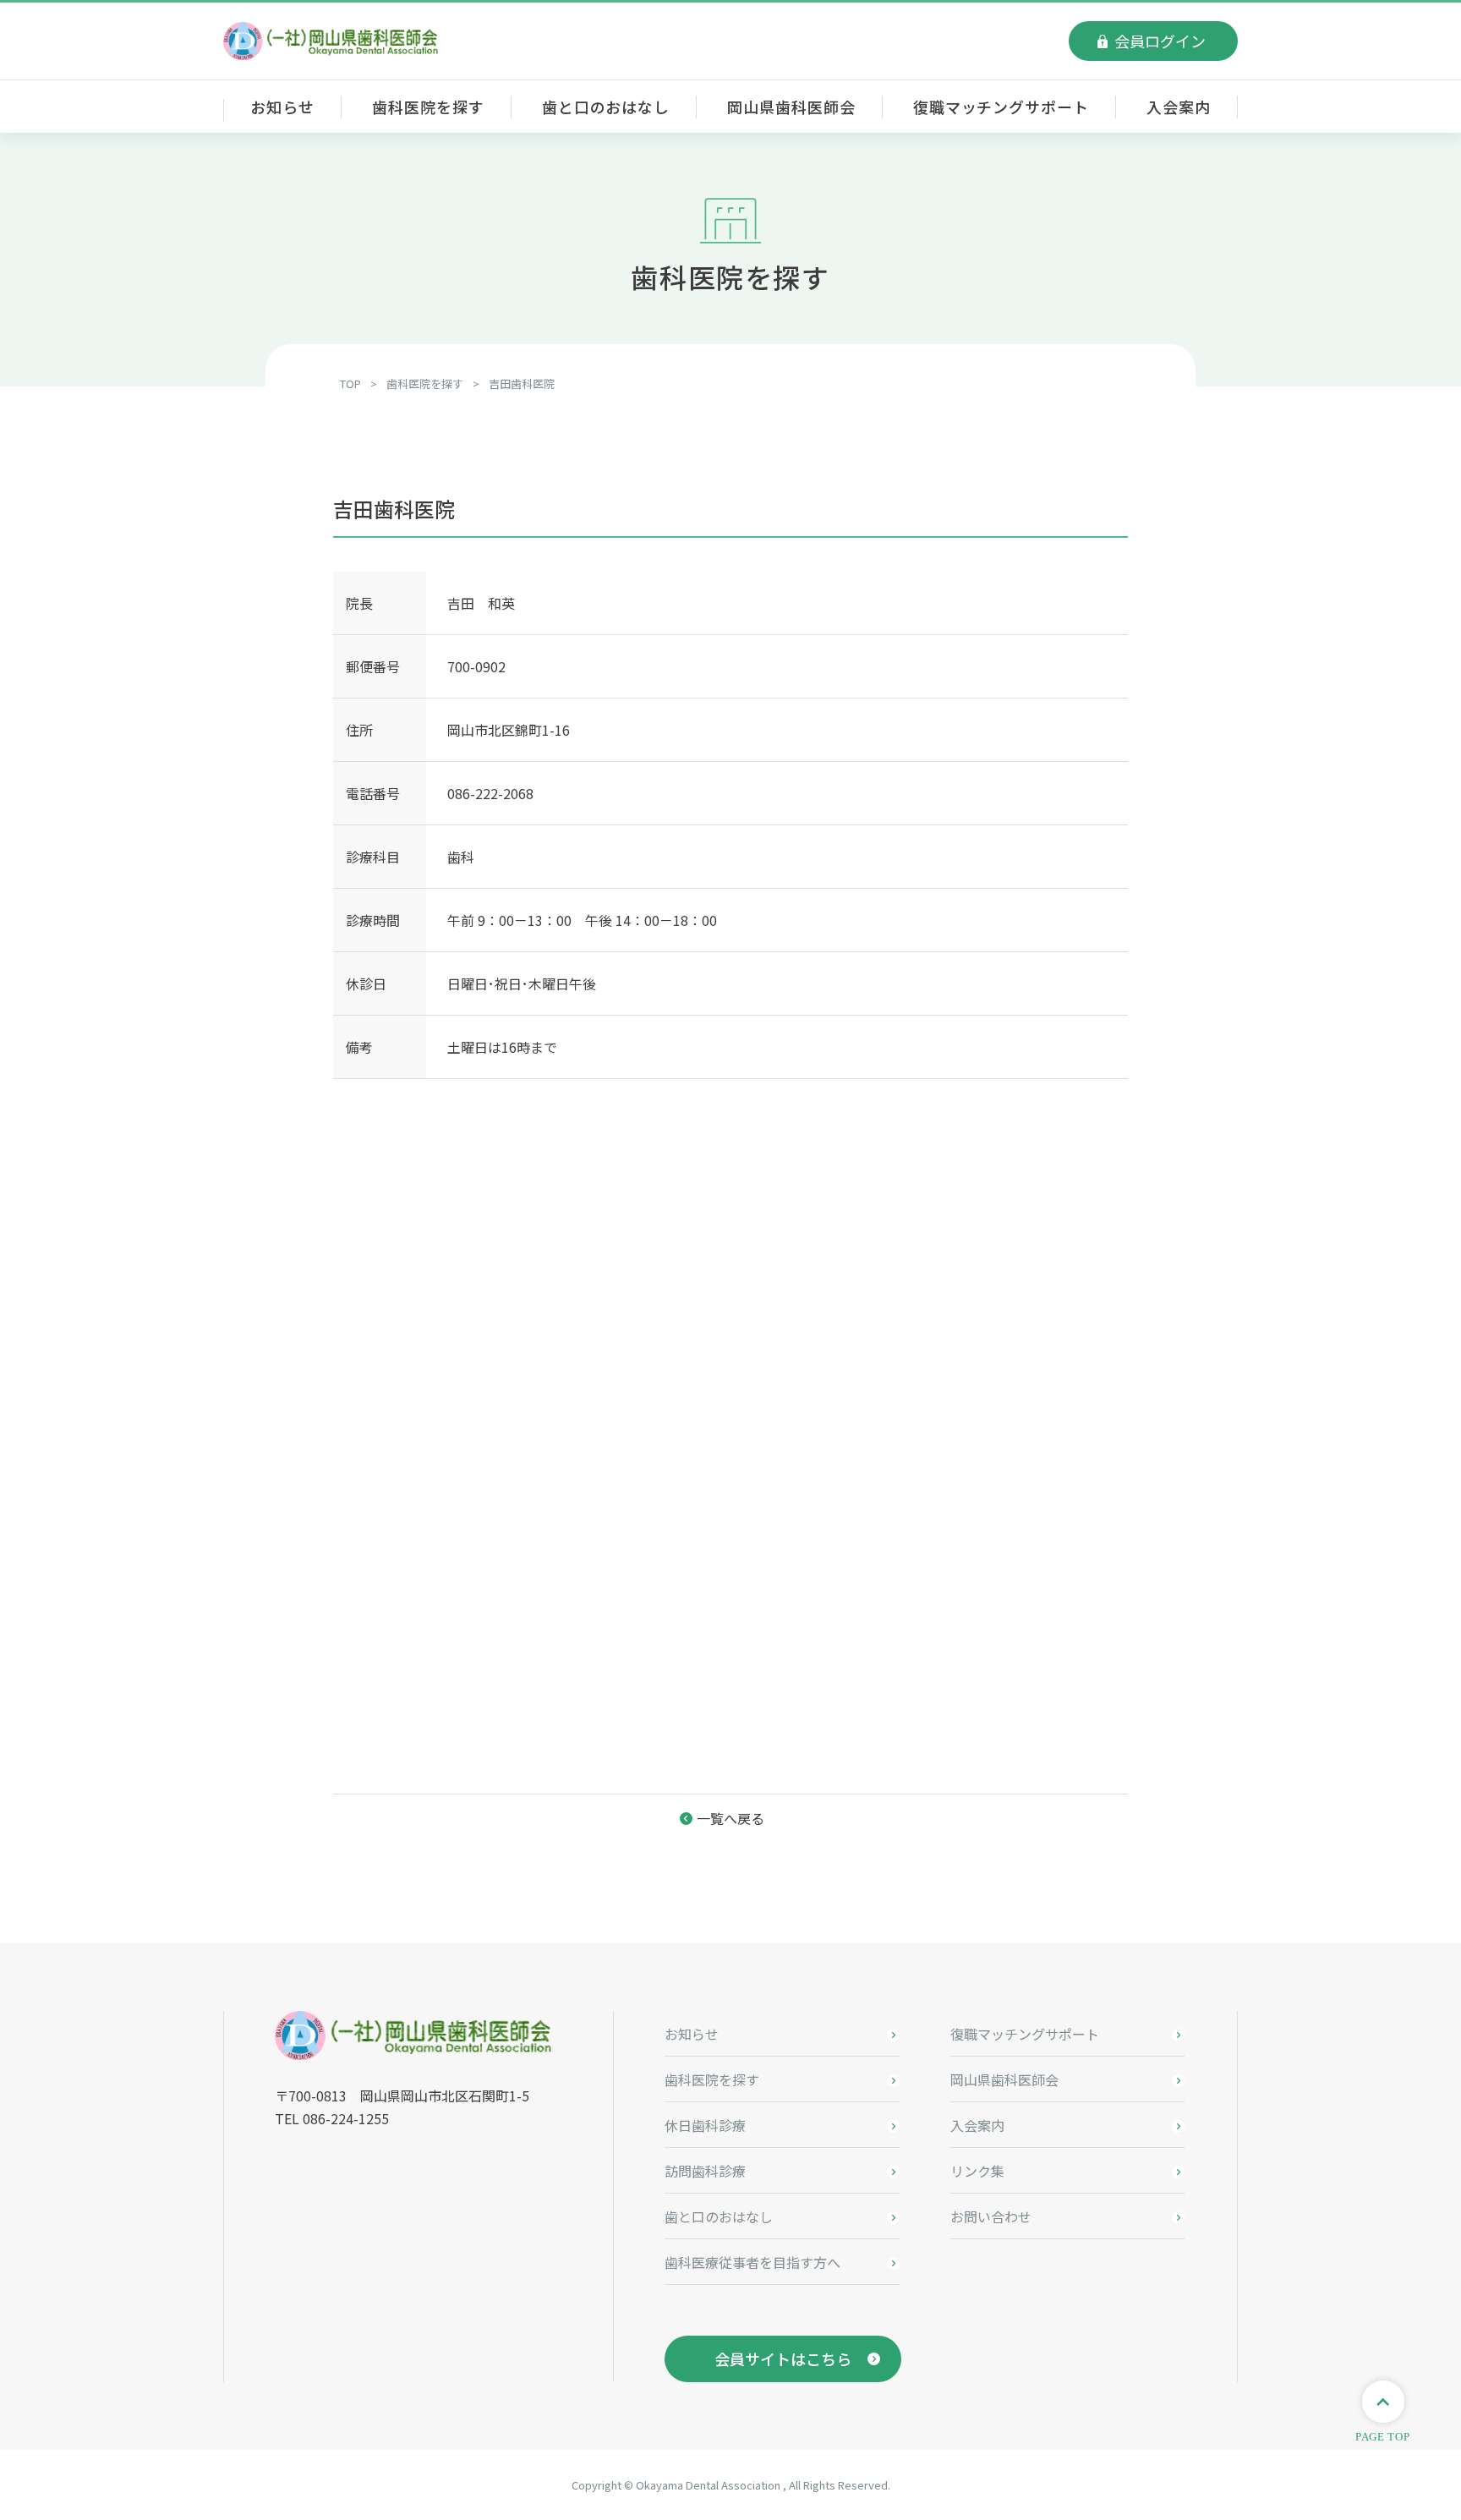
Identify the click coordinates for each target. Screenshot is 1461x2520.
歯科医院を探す (428, 107)
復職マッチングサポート (1001, 107)
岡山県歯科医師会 (791, 107)
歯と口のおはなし (606, 107)
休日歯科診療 (705, 2125)
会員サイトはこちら (783, 2358)
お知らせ (282, 107)
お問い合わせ (991, 2216)
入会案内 (1179, 107)
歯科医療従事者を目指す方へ (752, 2262)
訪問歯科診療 (705, 2171)
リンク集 (977, 2171)
